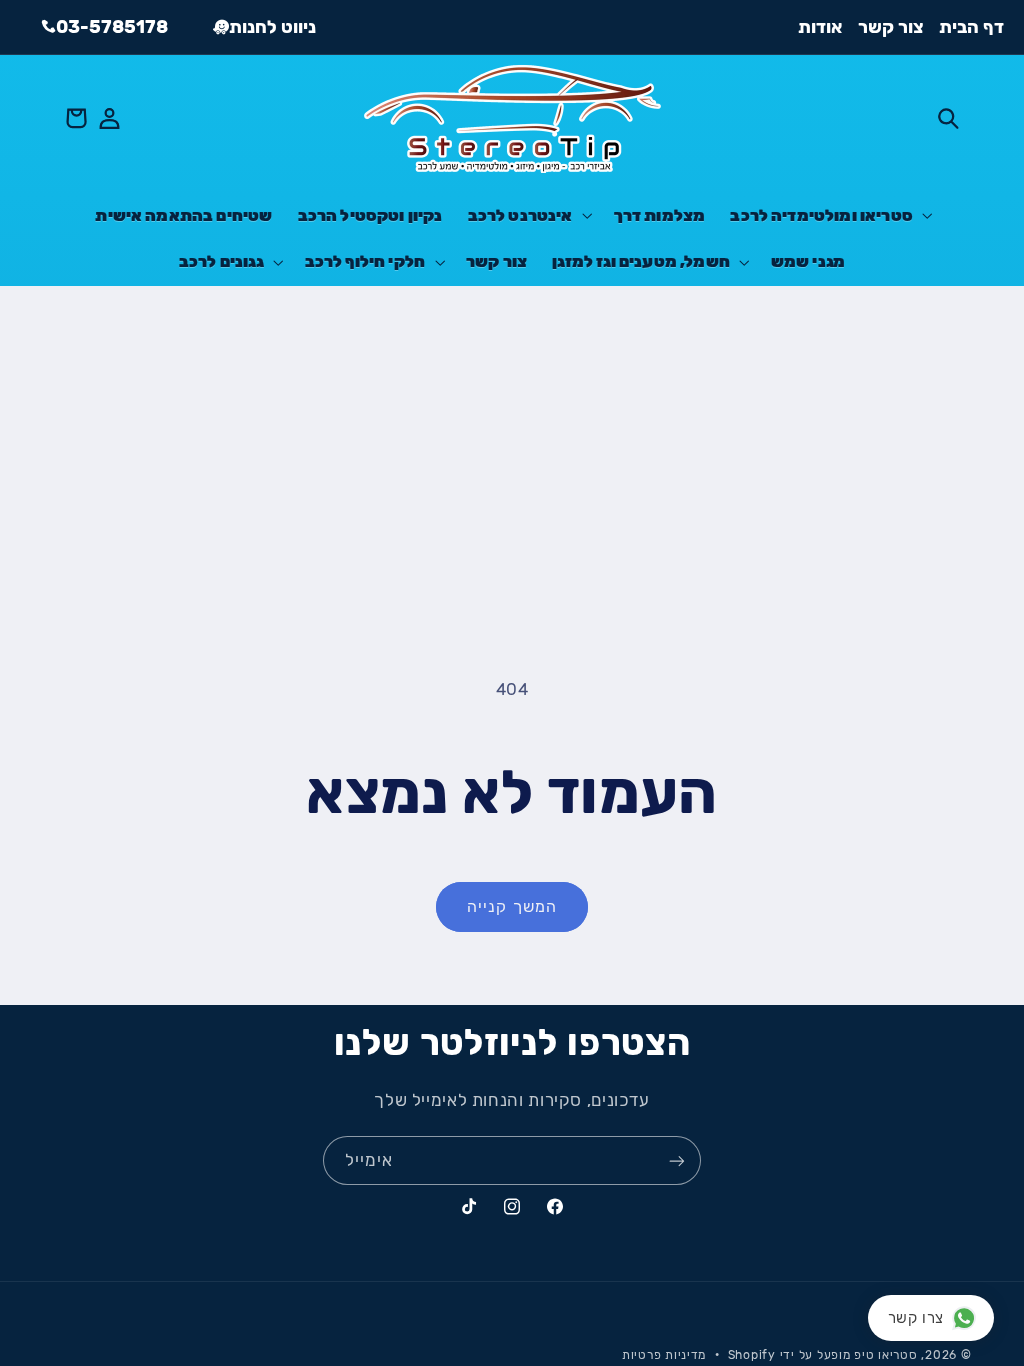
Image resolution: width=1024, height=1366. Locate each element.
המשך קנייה (512, 906)
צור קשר (891, 27)
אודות (820, 27)
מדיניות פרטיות (664, 1355)
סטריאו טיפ (885, 1355)
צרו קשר (916, 1318)
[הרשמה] (677, 1160)
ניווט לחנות (272, 27)
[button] (948, 118)
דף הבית (971, 27)
